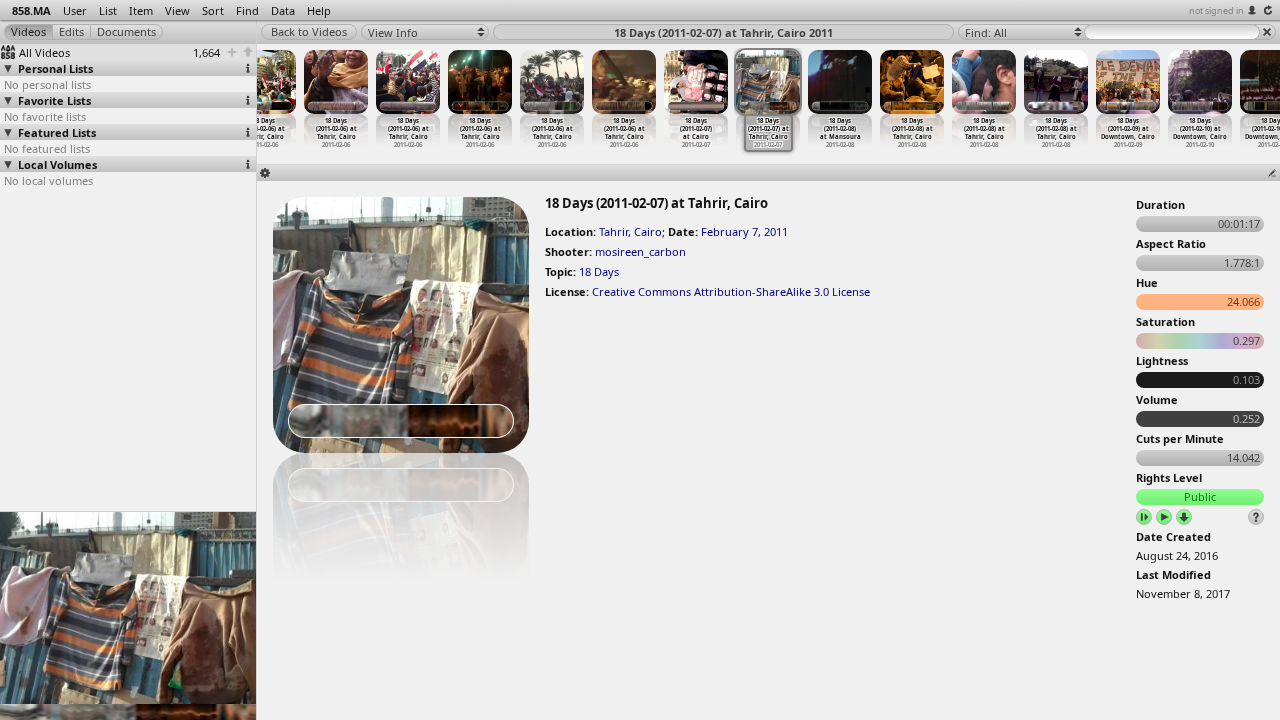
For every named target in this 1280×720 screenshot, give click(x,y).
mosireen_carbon (640, 251)
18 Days (599, 271)
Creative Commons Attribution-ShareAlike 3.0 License (731, 291)
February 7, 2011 (744, 231)
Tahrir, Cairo (630, 231)
